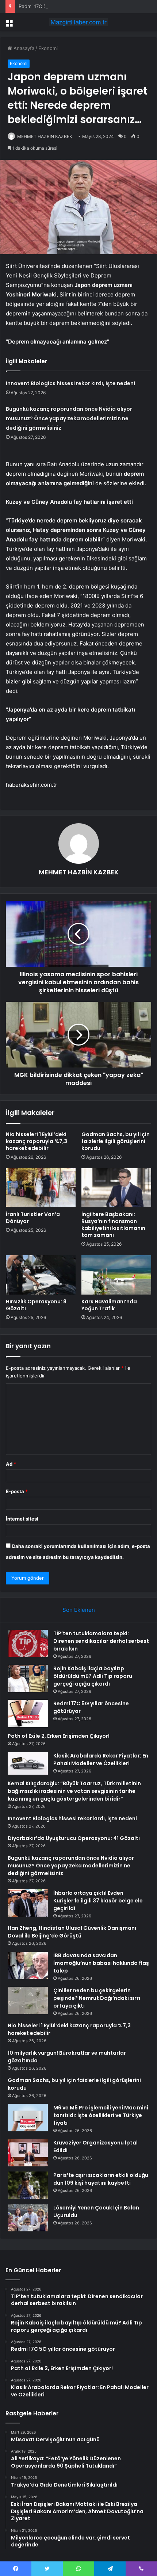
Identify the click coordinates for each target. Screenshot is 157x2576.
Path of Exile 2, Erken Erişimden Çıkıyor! (59, 1736)
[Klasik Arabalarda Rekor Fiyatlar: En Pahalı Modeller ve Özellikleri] (28, 1763)
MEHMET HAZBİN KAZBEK (45, 136)
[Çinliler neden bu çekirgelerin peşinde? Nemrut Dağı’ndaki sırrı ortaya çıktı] (28, 2000)
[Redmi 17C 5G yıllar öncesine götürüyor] (28, 1713)
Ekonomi (48, 48)
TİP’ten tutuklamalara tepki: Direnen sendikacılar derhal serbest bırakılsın (101, 1641)
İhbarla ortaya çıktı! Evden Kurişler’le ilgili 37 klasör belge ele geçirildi (98, 1901)
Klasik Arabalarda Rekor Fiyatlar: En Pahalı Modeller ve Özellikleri (101, 1759)
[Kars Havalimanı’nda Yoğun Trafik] (116, 1275)
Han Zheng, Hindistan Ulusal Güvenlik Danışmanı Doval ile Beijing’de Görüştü (72, 1932)
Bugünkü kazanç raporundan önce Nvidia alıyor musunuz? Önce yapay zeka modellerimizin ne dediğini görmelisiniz (69, 418)
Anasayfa (23, 48)
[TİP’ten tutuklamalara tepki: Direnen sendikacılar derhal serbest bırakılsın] (28, 1643)
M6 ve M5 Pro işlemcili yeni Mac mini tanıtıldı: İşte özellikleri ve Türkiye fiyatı (101, 2115)
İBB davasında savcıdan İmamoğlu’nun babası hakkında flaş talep (101, 1963)
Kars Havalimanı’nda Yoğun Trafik (109, 1305)
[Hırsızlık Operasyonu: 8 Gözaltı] (41, 1275)
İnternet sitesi (22, 1519)
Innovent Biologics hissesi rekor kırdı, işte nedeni (70, 383)
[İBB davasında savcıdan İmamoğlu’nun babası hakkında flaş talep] (28, 1965)
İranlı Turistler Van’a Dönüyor (33, 1218)
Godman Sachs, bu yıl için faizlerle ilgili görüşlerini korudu (116, 1141)
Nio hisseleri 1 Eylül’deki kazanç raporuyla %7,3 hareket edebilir (37, 1141)
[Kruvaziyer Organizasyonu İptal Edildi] (28, 2153)
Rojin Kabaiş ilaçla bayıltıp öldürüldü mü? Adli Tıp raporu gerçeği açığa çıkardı (93, 1676)
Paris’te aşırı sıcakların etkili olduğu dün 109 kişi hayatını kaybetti (101, 2179)
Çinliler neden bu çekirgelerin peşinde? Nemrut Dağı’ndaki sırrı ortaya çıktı (97, 1998)
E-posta (17, 1491)
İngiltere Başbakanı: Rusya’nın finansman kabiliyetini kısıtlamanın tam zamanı (113, 1225)
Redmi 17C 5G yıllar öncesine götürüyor (63, 6)
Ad (11, 1464)
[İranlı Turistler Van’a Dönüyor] (41, 1188)
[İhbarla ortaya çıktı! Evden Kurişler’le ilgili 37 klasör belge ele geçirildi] (28, 1903)
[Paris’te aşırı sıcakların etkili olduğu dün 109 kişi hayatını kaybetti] (28, 2185)
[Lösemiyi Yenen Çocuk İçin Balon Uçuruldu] (28, 2218)
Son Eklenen (79, 1610)
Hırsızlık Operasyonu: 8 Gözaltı (36, 1305)
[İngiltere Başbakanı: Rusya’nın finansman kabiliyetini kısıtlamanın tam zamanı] (116, 1188)
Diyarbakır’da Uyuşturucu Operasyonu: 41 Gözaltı (74, 1838)
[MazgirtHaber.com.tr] (78, 22)
